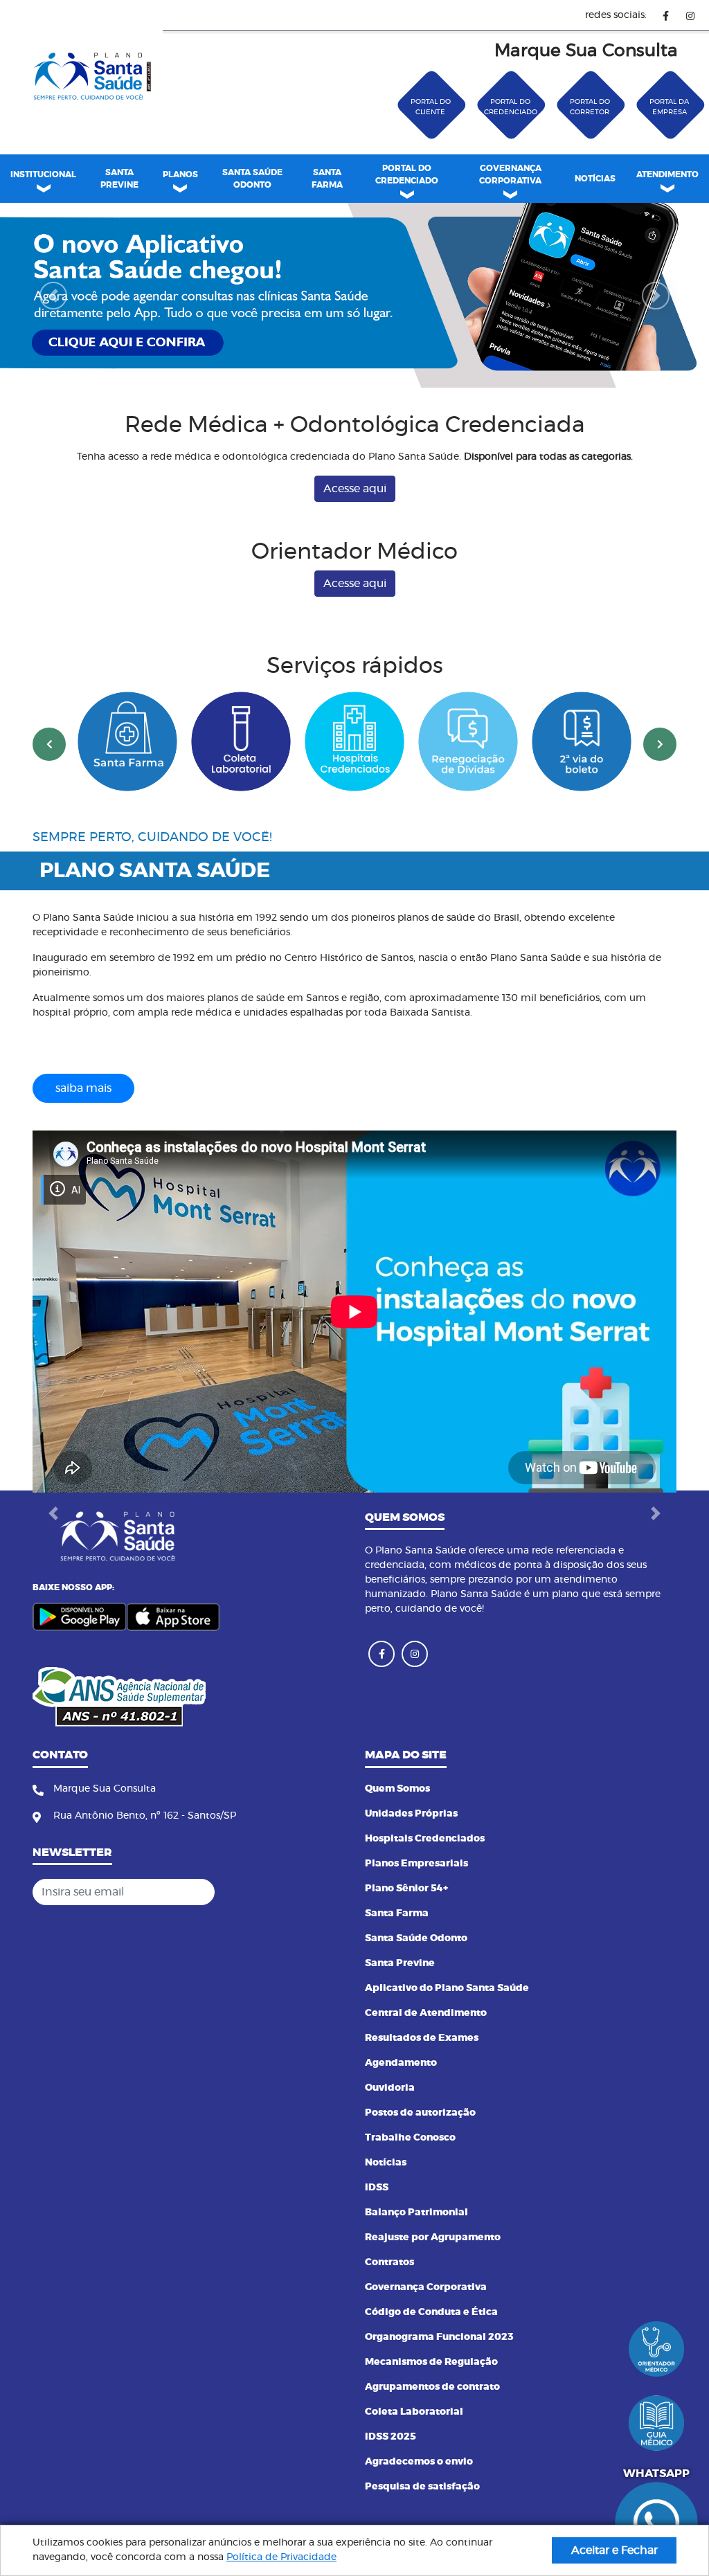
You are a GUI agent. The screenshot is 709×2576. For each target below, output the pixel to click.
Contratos (389, 2262)
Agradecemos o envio (419, 2462)
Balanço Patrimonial (416, 2213)
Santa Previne (400, 1963)
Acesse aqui (355, 489)
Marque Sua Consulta (586, 51)
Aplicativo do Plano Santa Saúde (447, 1988)
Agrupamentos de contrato (432, 2387)
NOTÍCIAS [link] (595, 179)
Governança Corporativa (426, 2287)
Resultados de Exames (422, 2038)
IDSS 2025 (391, 2437)
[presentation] (49, 744)
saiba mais (83, 1088)
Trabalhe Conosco (410, 2138)
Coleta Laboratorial (414, 2412)
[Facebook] (666, 16)
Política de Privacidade (281, 2557)
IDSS (377, 2188)
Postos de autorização (420, 2113)
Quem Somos (397, 1789)
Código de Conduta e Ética (431, 2312)
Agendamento (401, 2063)
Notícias (386, 2163)
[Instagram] (690, 16)
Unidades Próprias (411, 1814)
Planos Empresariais (416, 1864)
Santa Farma (397, 1913)
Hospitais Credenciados (425, 1839)
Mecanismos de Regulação (431, 2362)
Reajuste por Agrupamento (433, 2237)
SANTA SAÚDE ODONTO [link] (252, 179)
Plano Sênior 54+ (406, 1889)
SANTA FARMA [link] (327, 179)
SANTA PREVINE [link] (119, 179)
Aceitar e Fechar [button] (614, 2550)
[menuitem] (119, 179)
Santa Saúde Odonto (416, 1938)
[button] (53, 295)
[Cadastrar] (330, 1892)
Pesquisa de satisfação (422, 2487)
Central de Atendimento (426, 2013)
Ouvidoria (390, 2088)
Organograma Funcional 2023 (439, 2337)
